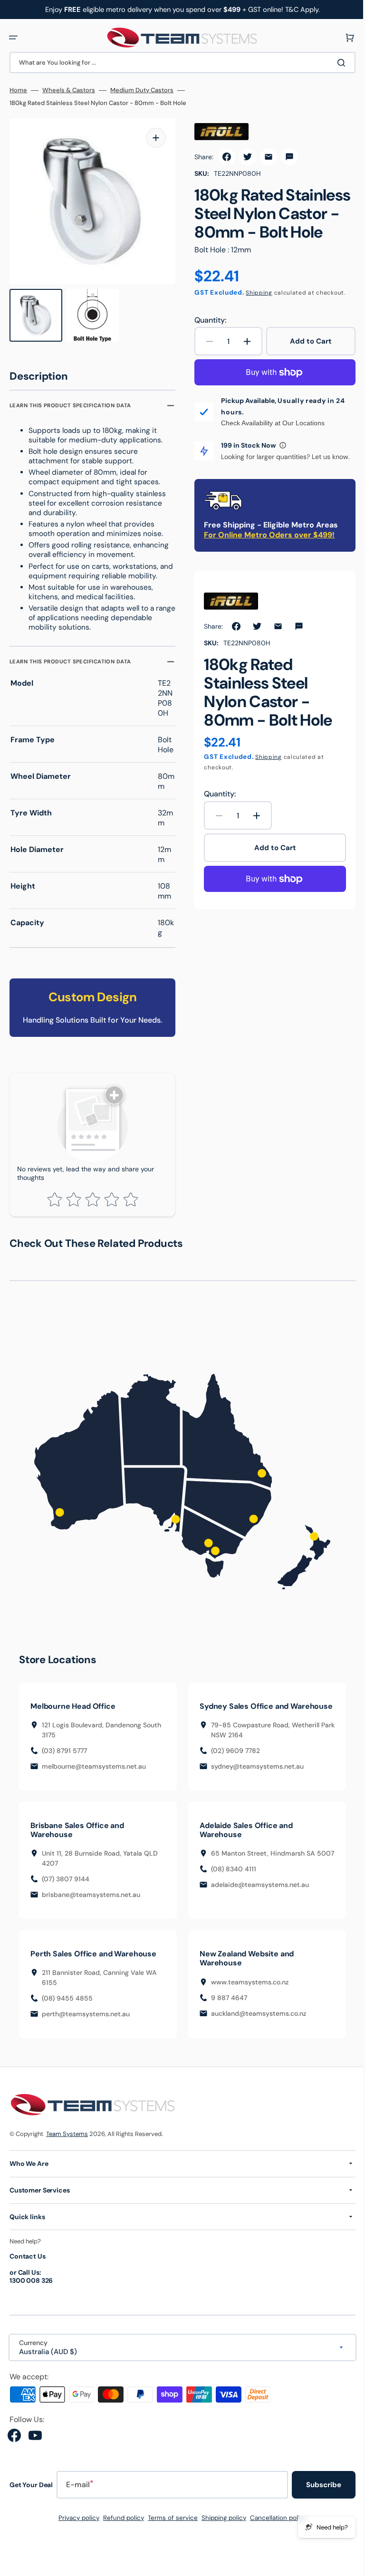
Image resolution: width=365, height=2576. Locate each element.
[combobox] (179, 62)
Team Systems (67, 2161)
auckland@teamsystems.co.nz (255, 2040)
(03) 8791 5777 (64, 1769)
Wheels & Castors (69, 90)
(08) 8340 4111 (230, 1906)
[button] (13, 38)
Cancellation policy (275, 2545)
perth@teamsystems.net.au (86, 2041)
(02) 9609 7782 (232, 1778)
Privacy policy (76, 2545)
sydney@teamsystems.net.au (254, 1793)
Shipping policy (221, 2545)
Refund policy (120, 2545)
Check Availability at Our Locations (269, 423)
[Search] (336, 63)
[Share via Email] (265, 157)
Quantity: (207, 320)
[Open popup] (279, 445)
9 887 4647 (226, 2025)
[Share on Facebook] (223, 157)
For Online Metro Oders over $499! (266, 535)
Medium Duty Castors (142, 90)
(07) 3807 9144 (66, 1906)
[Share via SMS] (286, 157)
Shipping (256, 293)
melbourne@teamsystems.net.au (94, 1784)
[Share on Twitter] (244, 157)
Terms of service (169, 2545)
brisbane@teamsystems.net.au (91, 1922)
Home (18, 90)
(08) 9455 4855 (67, 2026)
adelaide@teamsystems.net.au (257, 1922)
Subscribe (317, 2512)
